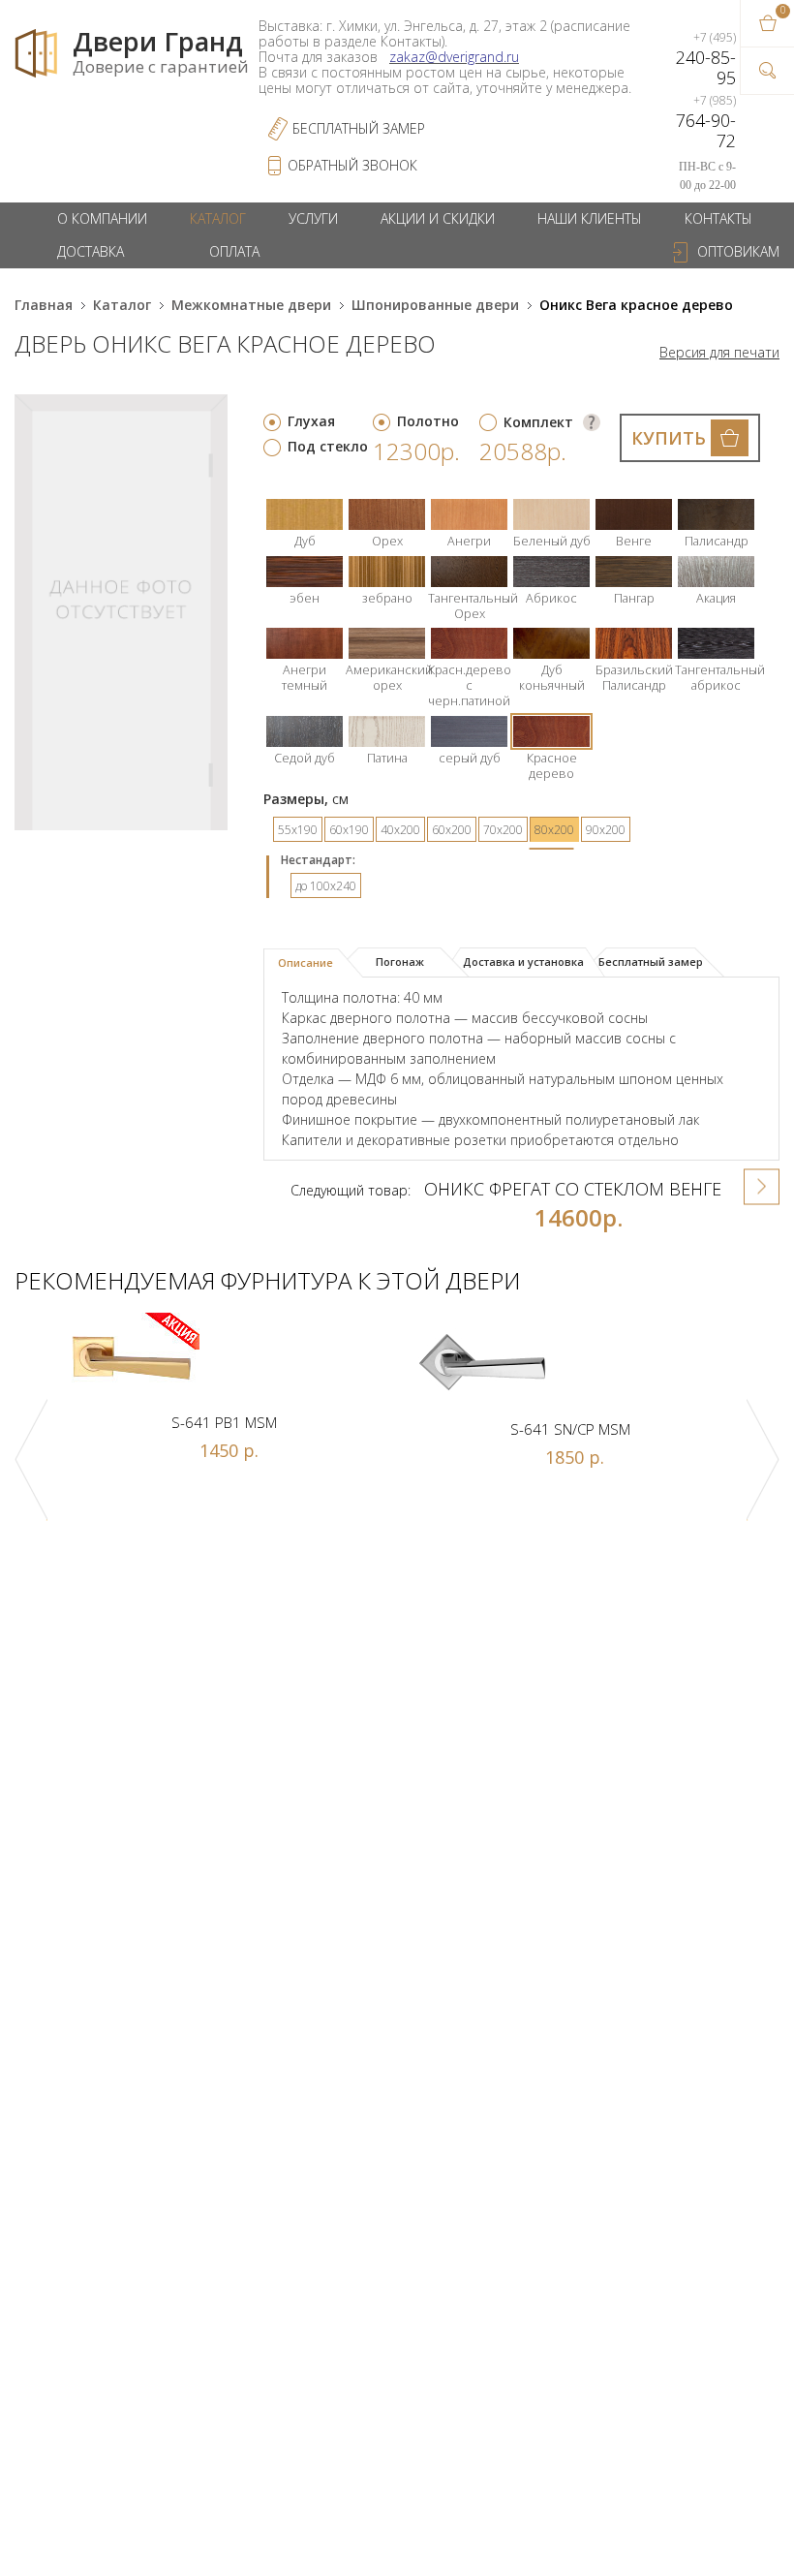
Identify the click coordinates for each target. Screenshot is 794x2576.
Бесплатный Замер (359, 128)
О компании (102, 218)
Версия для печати (719, 353)
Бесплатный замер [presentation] (651, 962)
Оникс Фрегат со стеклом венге (573, 1189)
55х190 (298, 830)
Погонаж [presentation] (400, 962)
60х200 (452, 830)
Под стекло (328, 446)
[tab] (313, 963)
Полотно (428, 421)
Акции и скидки (438, 218)
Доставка (91, 251)
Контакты (718, 218)
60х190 (349, 830)
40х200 (400, 830)
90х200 (606, 830)
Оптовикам (738, 251)
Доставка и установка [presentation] (523, 962)
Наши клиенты (590, 218)
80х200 (554, 830)
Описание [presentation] (305, 962)
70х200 (503, 830)
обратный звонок (352, 165)
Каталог (218, 218)
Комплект (538, 422)
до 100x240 (326, 886)
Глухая (311, 421)
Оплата (234, 251)
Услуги (313, 218)
